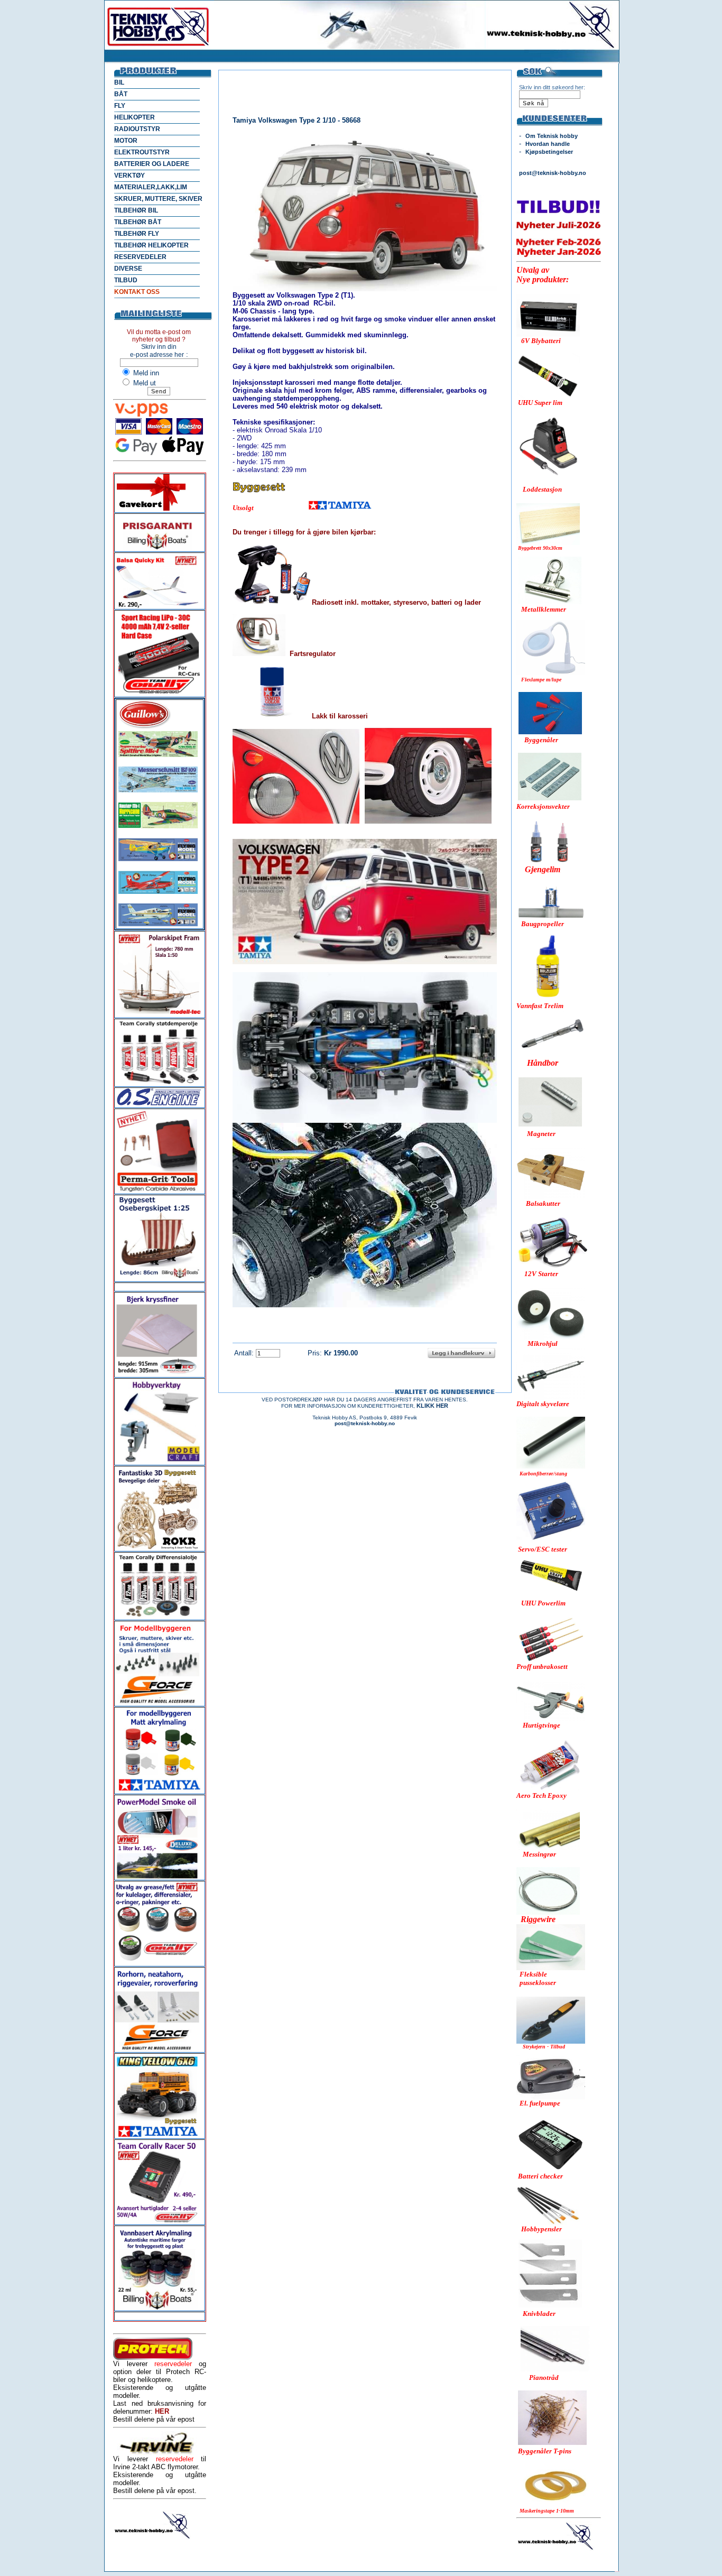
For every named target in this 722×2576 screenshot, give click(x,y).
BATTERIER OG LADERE (152, 164)
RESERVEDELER (140, 257)
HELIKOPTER (135, 117)
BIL (119, 82)
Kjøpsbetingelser (549, 152)
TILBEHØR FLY (137, 234)
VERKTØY (129, 176)
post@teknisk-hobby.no (553, 173)
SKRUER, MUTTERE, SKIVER (158, 199)
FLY (120, 106)
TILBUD (126, 280)
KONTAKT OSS (137, 292)
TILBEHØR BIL (136, 210)
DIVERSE (128, 269)
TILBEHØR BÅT (138, 222)
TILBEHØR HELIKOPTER (151, 245)
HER (162, 2411)
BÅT (121, 94)
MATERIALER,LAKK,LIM (151, 187)
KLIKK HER (432, 1406)
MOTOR (126, 141)
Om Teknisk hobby (552, 136)
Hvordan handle (548, 144)
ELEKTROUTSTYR (142, 152)
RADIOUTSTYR (137, 129)
